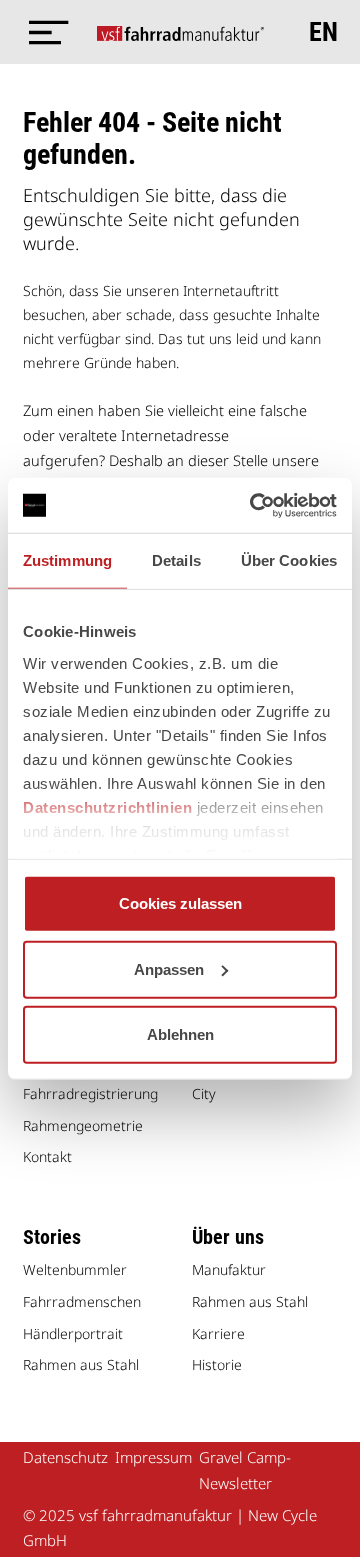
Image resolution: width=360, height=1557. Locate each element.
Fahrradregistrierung (90, 1093)
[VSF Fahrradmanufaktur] (180, 32)
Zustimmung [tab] (67, 560)
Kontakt (47, 1156)
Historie (217, 1364)
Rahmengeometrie (83, 1125)
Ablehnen (180, 1034)
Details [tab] (176, 560)
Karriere (218, 1333)
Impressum (153, 1457)
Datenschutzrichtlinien (107, 806)
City (204, 1093)
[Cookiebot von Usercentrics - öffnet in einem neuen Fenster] (254, 505)
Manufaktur (229, 1269)
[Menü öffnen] (43, 32)
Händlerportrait (73, 1333)
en (323, 32)
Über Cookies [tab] (289, 560)
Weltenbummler (75, 1269)
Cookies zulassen (180, 903)
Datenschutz (65, 1457)
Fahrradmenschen (82, 1301)
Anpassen (169, 968)
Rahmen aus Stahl (81, 1364)
